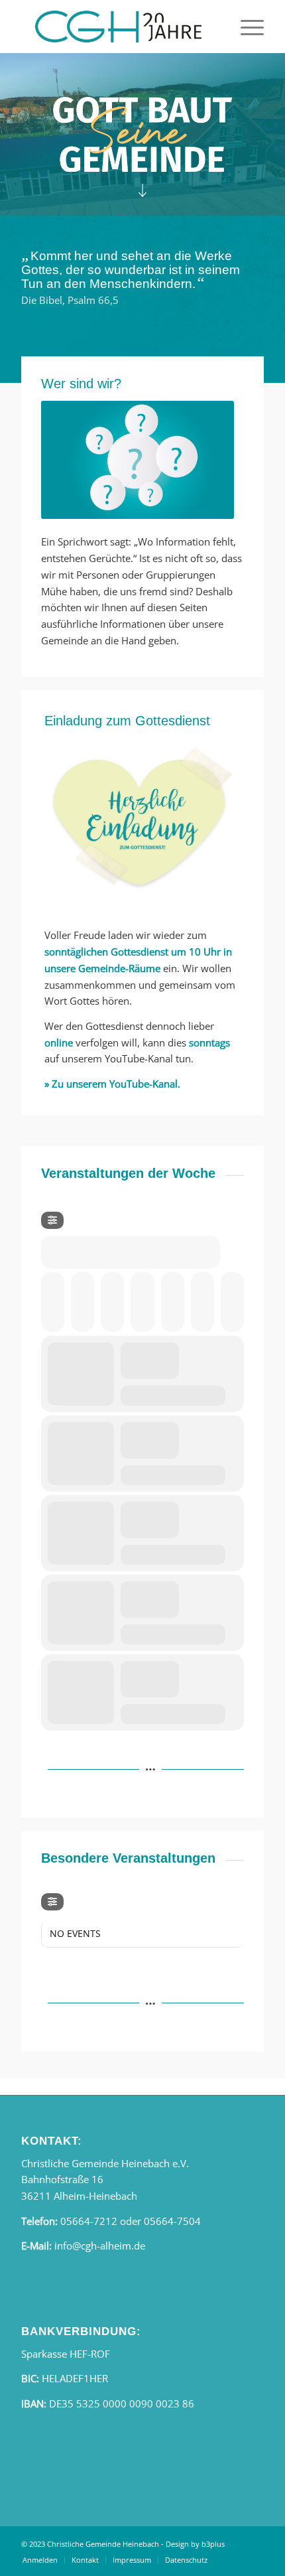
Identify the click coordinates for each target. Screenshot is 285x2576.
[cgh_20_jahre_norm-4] (118, 27)
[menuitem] (246, 27)
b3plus (213, 2544)
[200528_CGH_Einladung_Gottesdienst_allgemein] (142, 820)
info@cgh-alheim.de (100, 2246)
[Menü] (246, 27)
